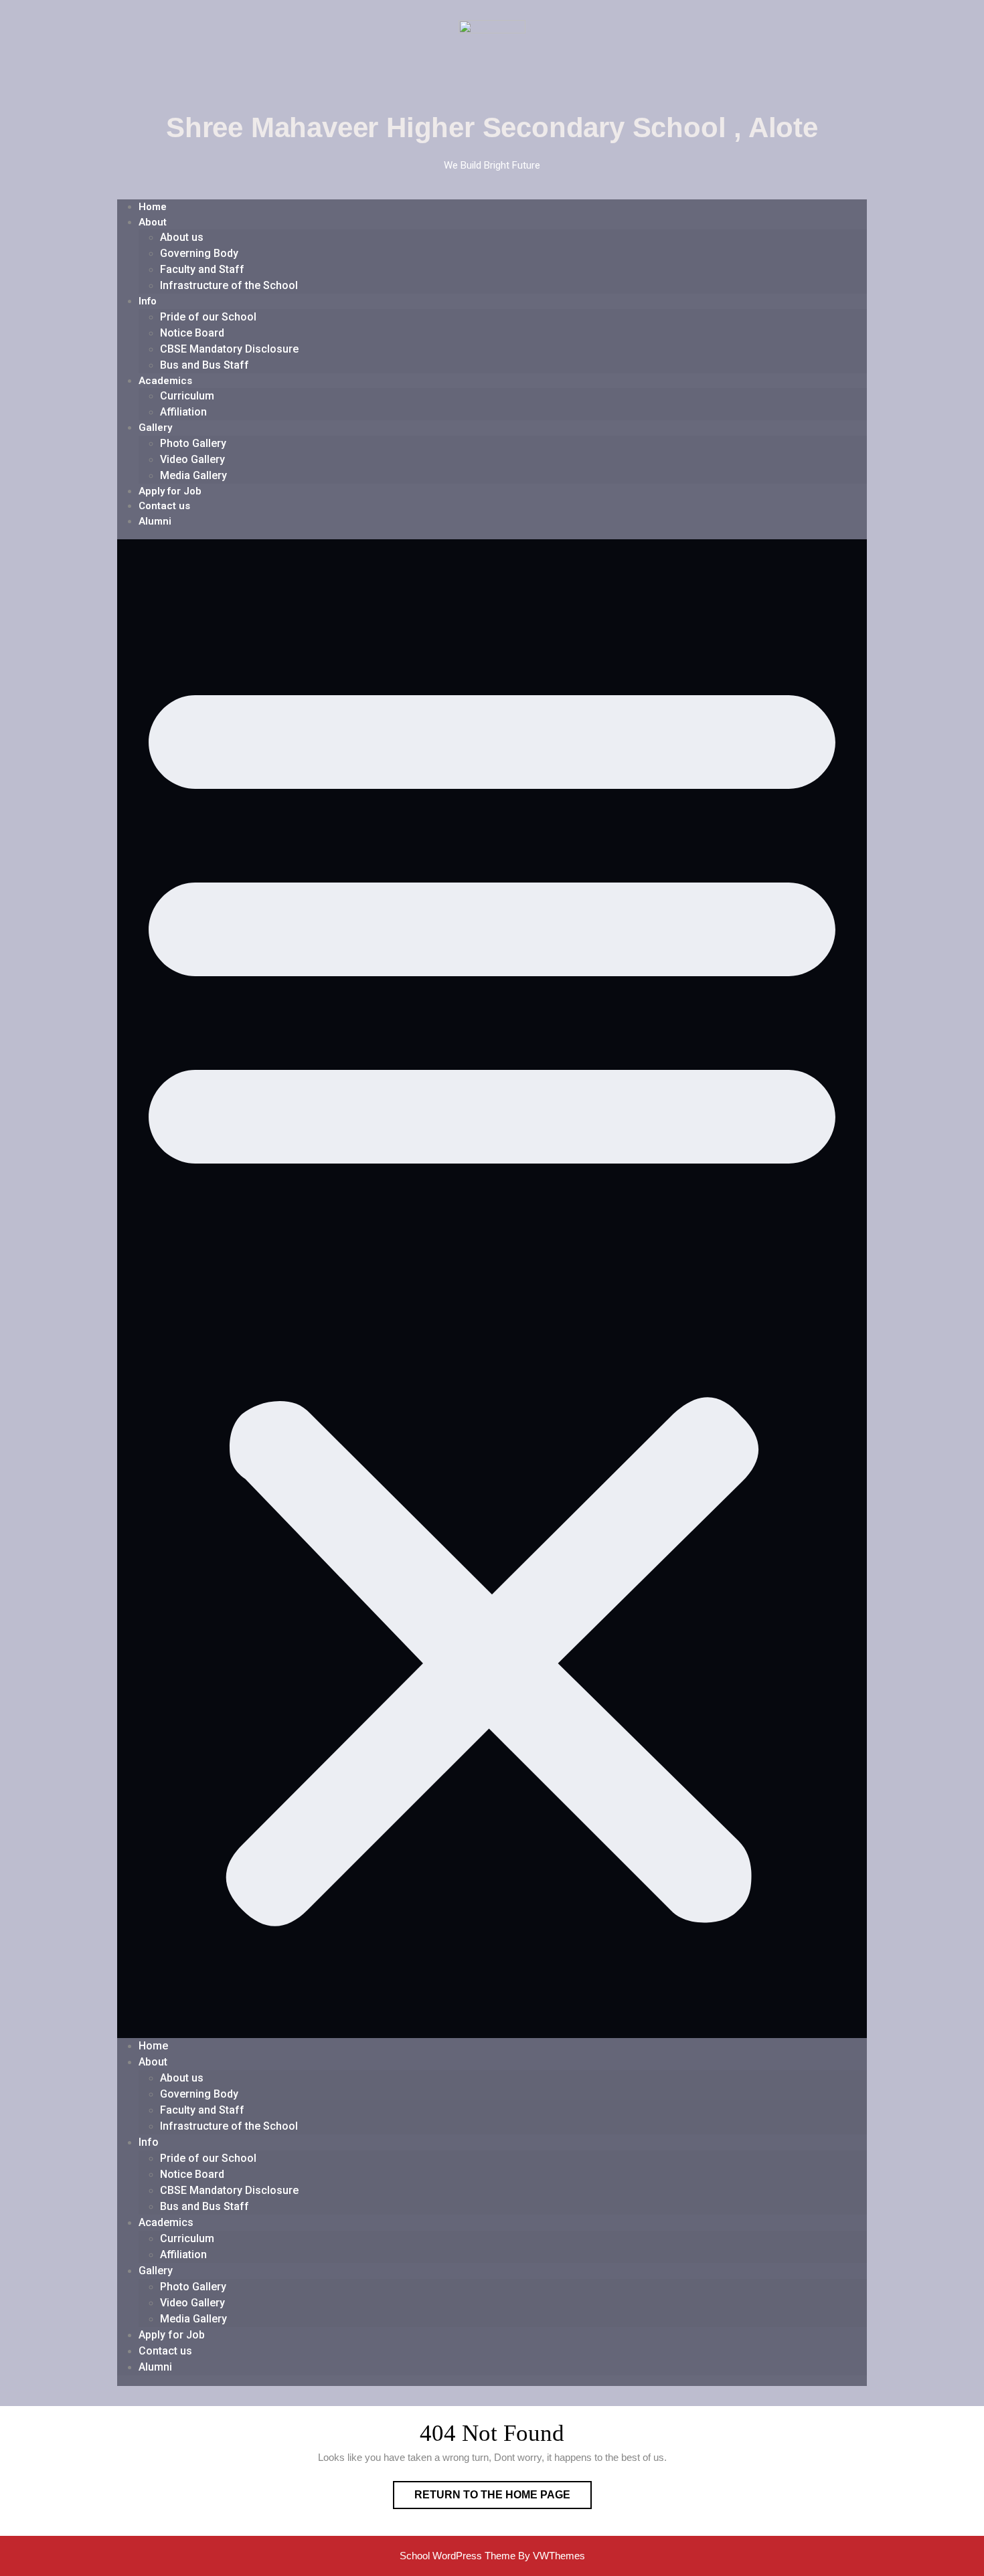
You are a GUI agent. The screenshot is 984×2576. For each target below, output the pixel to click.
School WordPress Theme (458, 2556)
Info (148, 301)
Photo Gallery (193, 443)
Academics (165, 381)
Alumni (155, 521)
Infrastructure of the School (229, 285)
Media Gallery (193, 475)
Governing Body (199, 253)
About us (182, 237)
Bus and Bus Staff (204, 365)
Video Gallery (192, 459)
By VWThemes (552, 2556)
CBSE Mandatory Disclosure (229, 349)
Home (153, 207)
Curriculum (187, 396)
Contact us (164, 506)
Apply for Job (170, 491)
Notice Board (192, 333)
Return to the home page (503, 2491)
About (153, 222)
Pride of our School (208, 317)
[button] (492, 1289)
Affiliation (183, 412)
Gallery (155, 428)
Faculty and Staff (202, 269)
